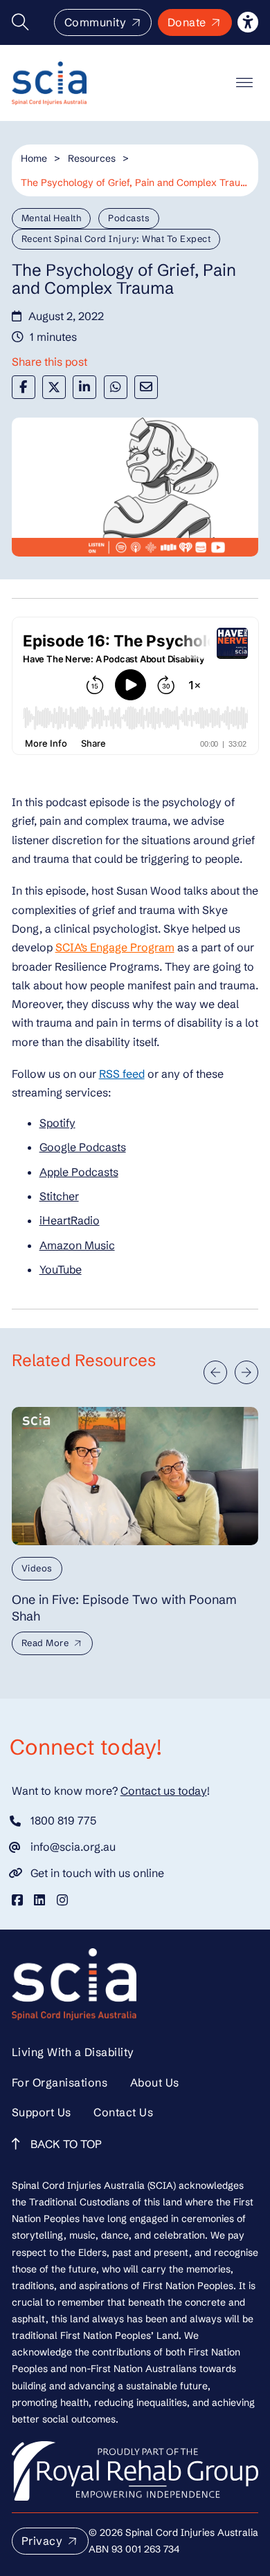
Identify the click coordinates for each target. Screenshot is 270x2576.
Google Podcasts (83, 1147)
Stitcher (59, 1196)
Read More (45, 1643)
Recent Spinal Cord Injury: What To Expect (116, 239)
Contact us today (164, 1791)
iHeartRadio (70, 1220)
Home (34, 158)
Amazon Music (77, 1245)
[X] (54, 387)
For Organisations (60, 2082)
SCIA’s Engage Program (115, 947)
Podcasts (129, 218)
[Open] (244, 83)
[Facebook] (24, 387)
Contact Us (123, 2112)
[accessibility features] (248, 22)
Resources (92, 158)
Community (96, 22)
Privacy (42, 2541)
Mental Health (52, 218)
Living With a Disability (73, 2052)
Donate (187, 22)
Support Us (42, 2112)
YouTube (61, 1269)
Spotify (57, 1123)
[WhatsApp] (116, 387)
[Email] (146, 387)
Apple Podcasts (79, 1172)
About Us (155, 2082)
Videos (37, 1568)
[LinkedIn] (84, 387)
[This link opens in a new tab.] (17, 1900)
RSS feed (122, 1074)
